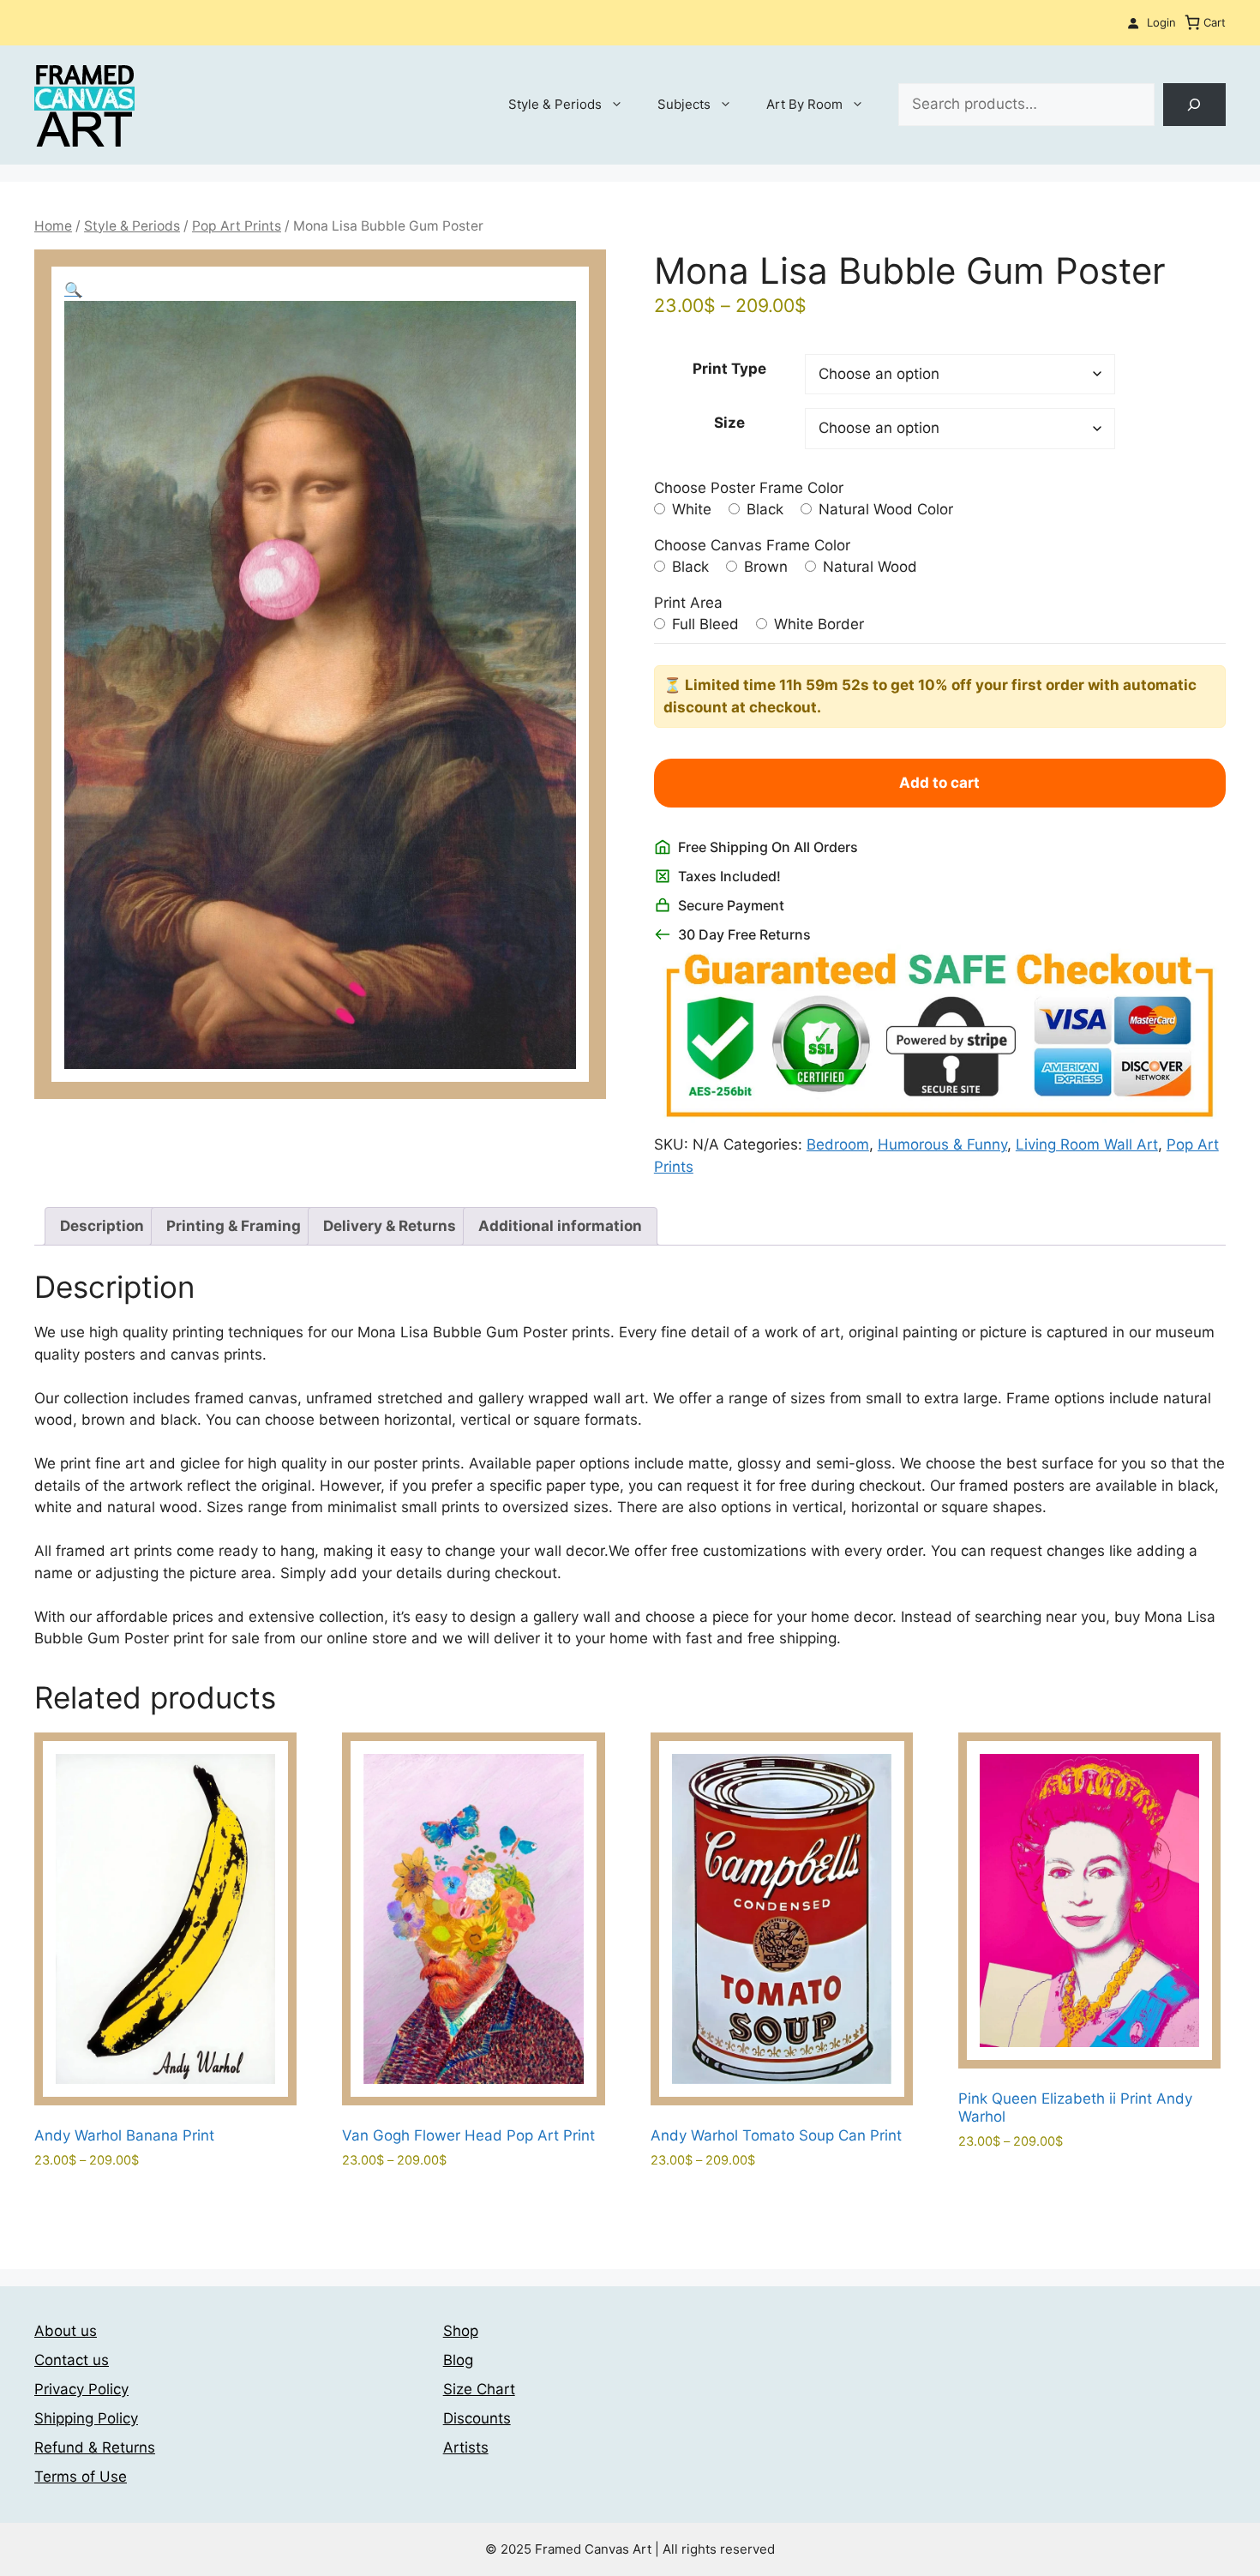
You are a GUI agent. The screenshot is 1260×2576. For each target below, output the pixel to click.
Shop (461, 2331)
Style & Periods (555, 104)
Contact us (72, 2360)
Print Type (729, 369)
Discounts (477, 2418)
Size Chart (479, 2389)
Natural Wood (868, 567)
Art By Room (804, 104)
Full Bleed (703, 624)
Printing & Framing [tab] (234, 1226)
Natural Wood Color (884, 509)
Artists (466, 2447)
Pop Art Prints (237, 226)
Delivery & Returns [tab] (390, 1226)
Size (729, 423)
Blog (458, 2360)
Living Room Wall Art (1087, 1144)
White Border (817, 624)
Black (763, 509)
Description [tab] (102, 1226)
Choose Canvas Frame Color (752, 545)
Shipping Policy (86, 2418)
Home (53, 226)
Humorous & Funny (942, 1144)
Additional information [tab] (560, 1226)
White (690, 509)
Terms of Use (81, 2477)
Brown (764, 567)
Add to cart (939, 783)
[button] (73, 290)
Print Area (688, 603)
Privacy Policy (81, 2389)
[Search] (1194, 105)
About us (66, 2331)
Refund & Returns (95, 2447)
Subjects (684, 104)
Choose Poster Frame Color (749, 488)
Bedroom (838, 1144)
